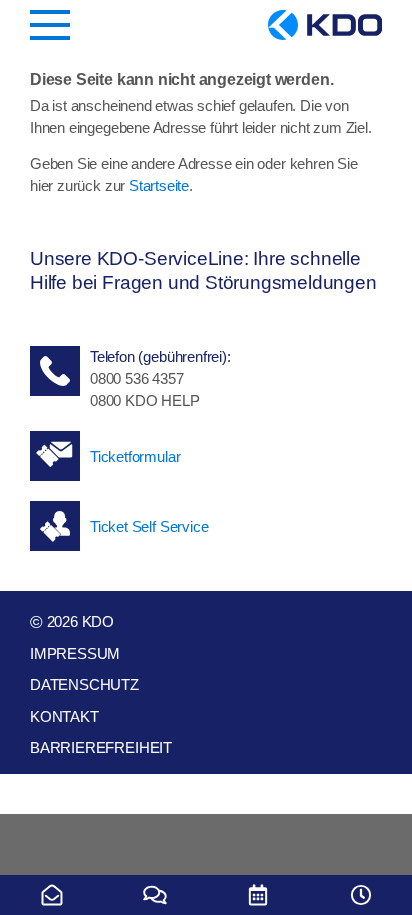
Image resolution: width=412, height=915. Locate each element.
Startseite (159, 185)
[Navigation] (50, 25)
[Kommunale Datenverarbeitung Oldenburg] (325, 25)
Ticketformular (135, 456)
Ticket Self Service (149, 526)
